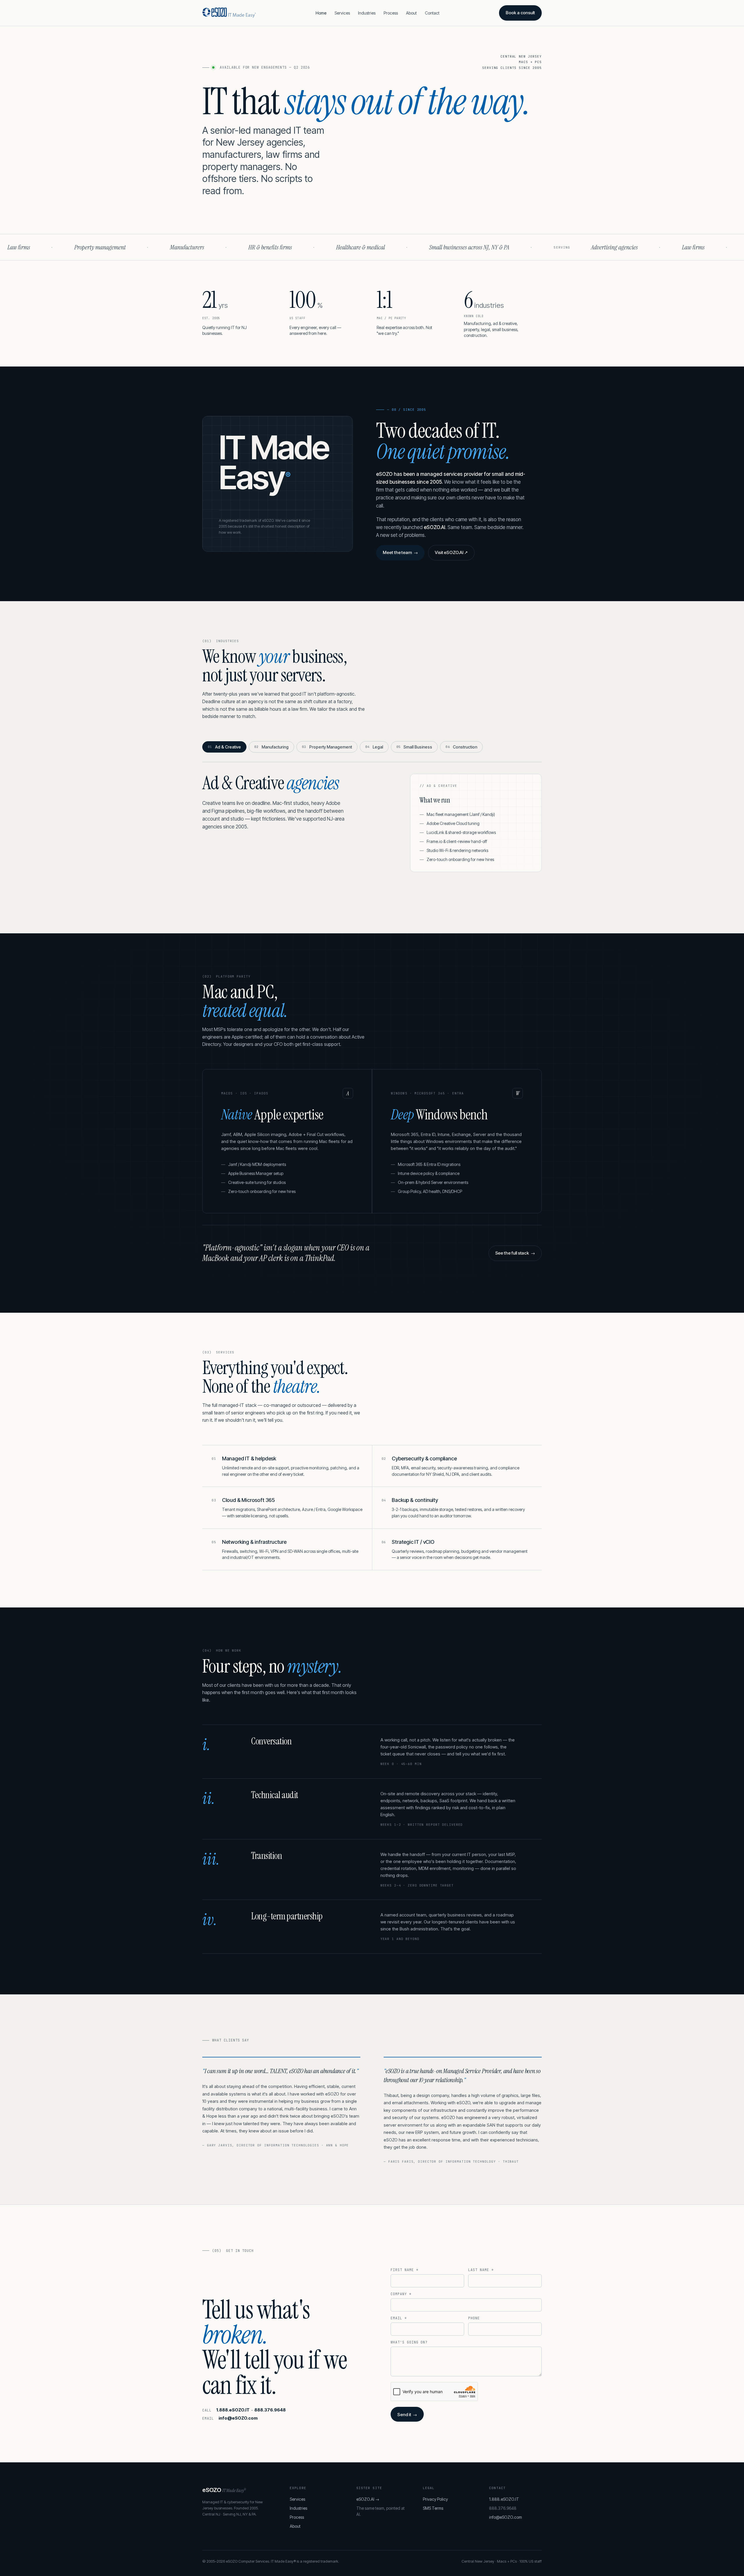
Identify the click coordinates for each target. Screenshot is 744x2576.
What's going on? (409, 2342)
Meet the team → (400, 552)
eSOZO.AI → (368, 2499)
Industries (367, 13)
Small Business (414, 747)
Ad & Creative (224, 747)
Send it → (407, 2415)
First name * (405, 2270)
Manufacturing (271, 747)
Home (321, 13)
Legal (374, 747)
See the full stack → (515, 1253)
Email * (399, 2318)
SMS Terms (433, 2508)
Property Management (327, 747)
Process (391, 13)
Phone (474, 2318)
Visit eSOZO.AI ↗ (451, 552)
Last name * (481, 2270)
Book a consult (520, 13)
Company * (401, 2294)
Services (342, 13)
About (411, 13)
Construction (461, 747)
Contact (432, 13)
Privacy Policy (435, 2499)
